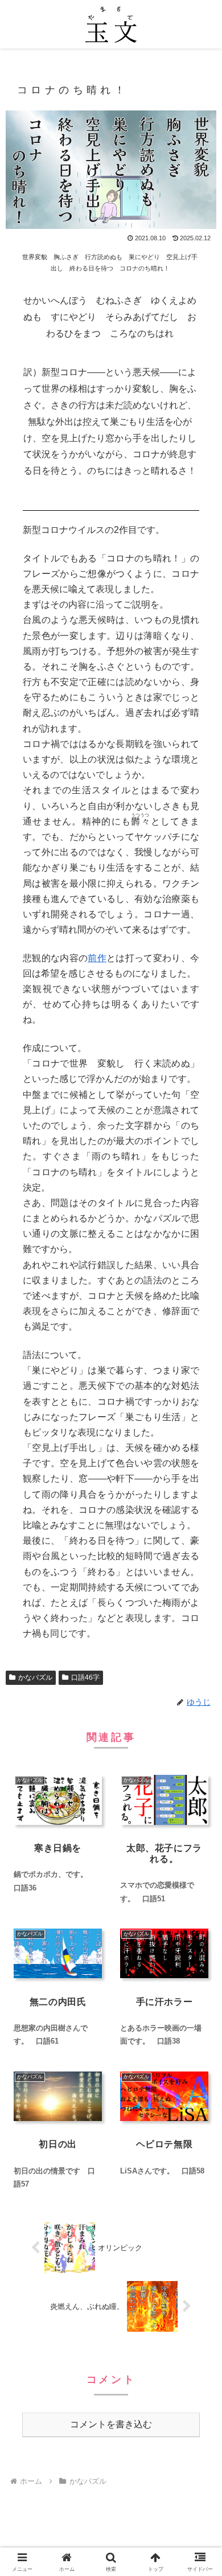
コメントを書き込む (111, 2424)
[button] (200, 1820)
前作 (97, 958)
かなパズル (35, 1677)
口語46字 (85, 1677)
